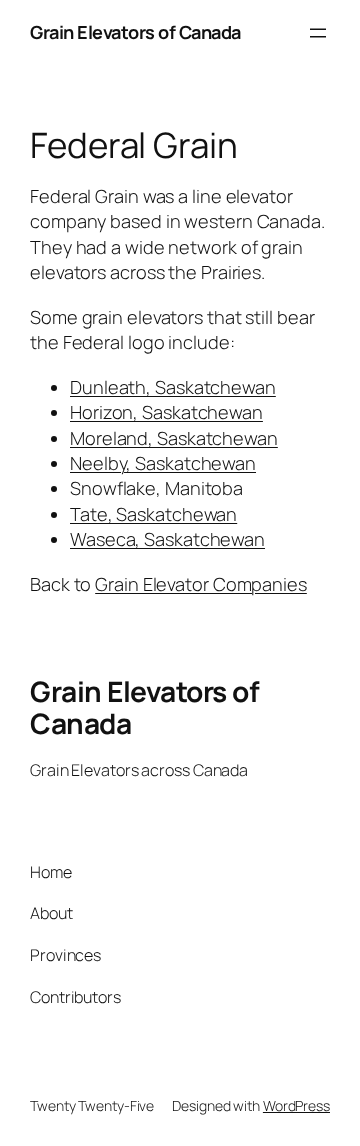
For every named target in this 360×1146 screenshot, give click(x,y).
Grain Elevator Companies (201, 584)
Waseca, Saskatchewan (167, 539)
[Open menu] (318, 33)
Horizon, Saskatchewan (166, 412)
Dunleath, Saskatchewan (173, 387)
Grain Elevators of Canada (135, 32)
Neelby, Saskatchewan (163, 463)
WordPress (296, 1105)
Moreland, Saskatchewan (174, 438)
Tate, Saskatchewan (153, 514)
